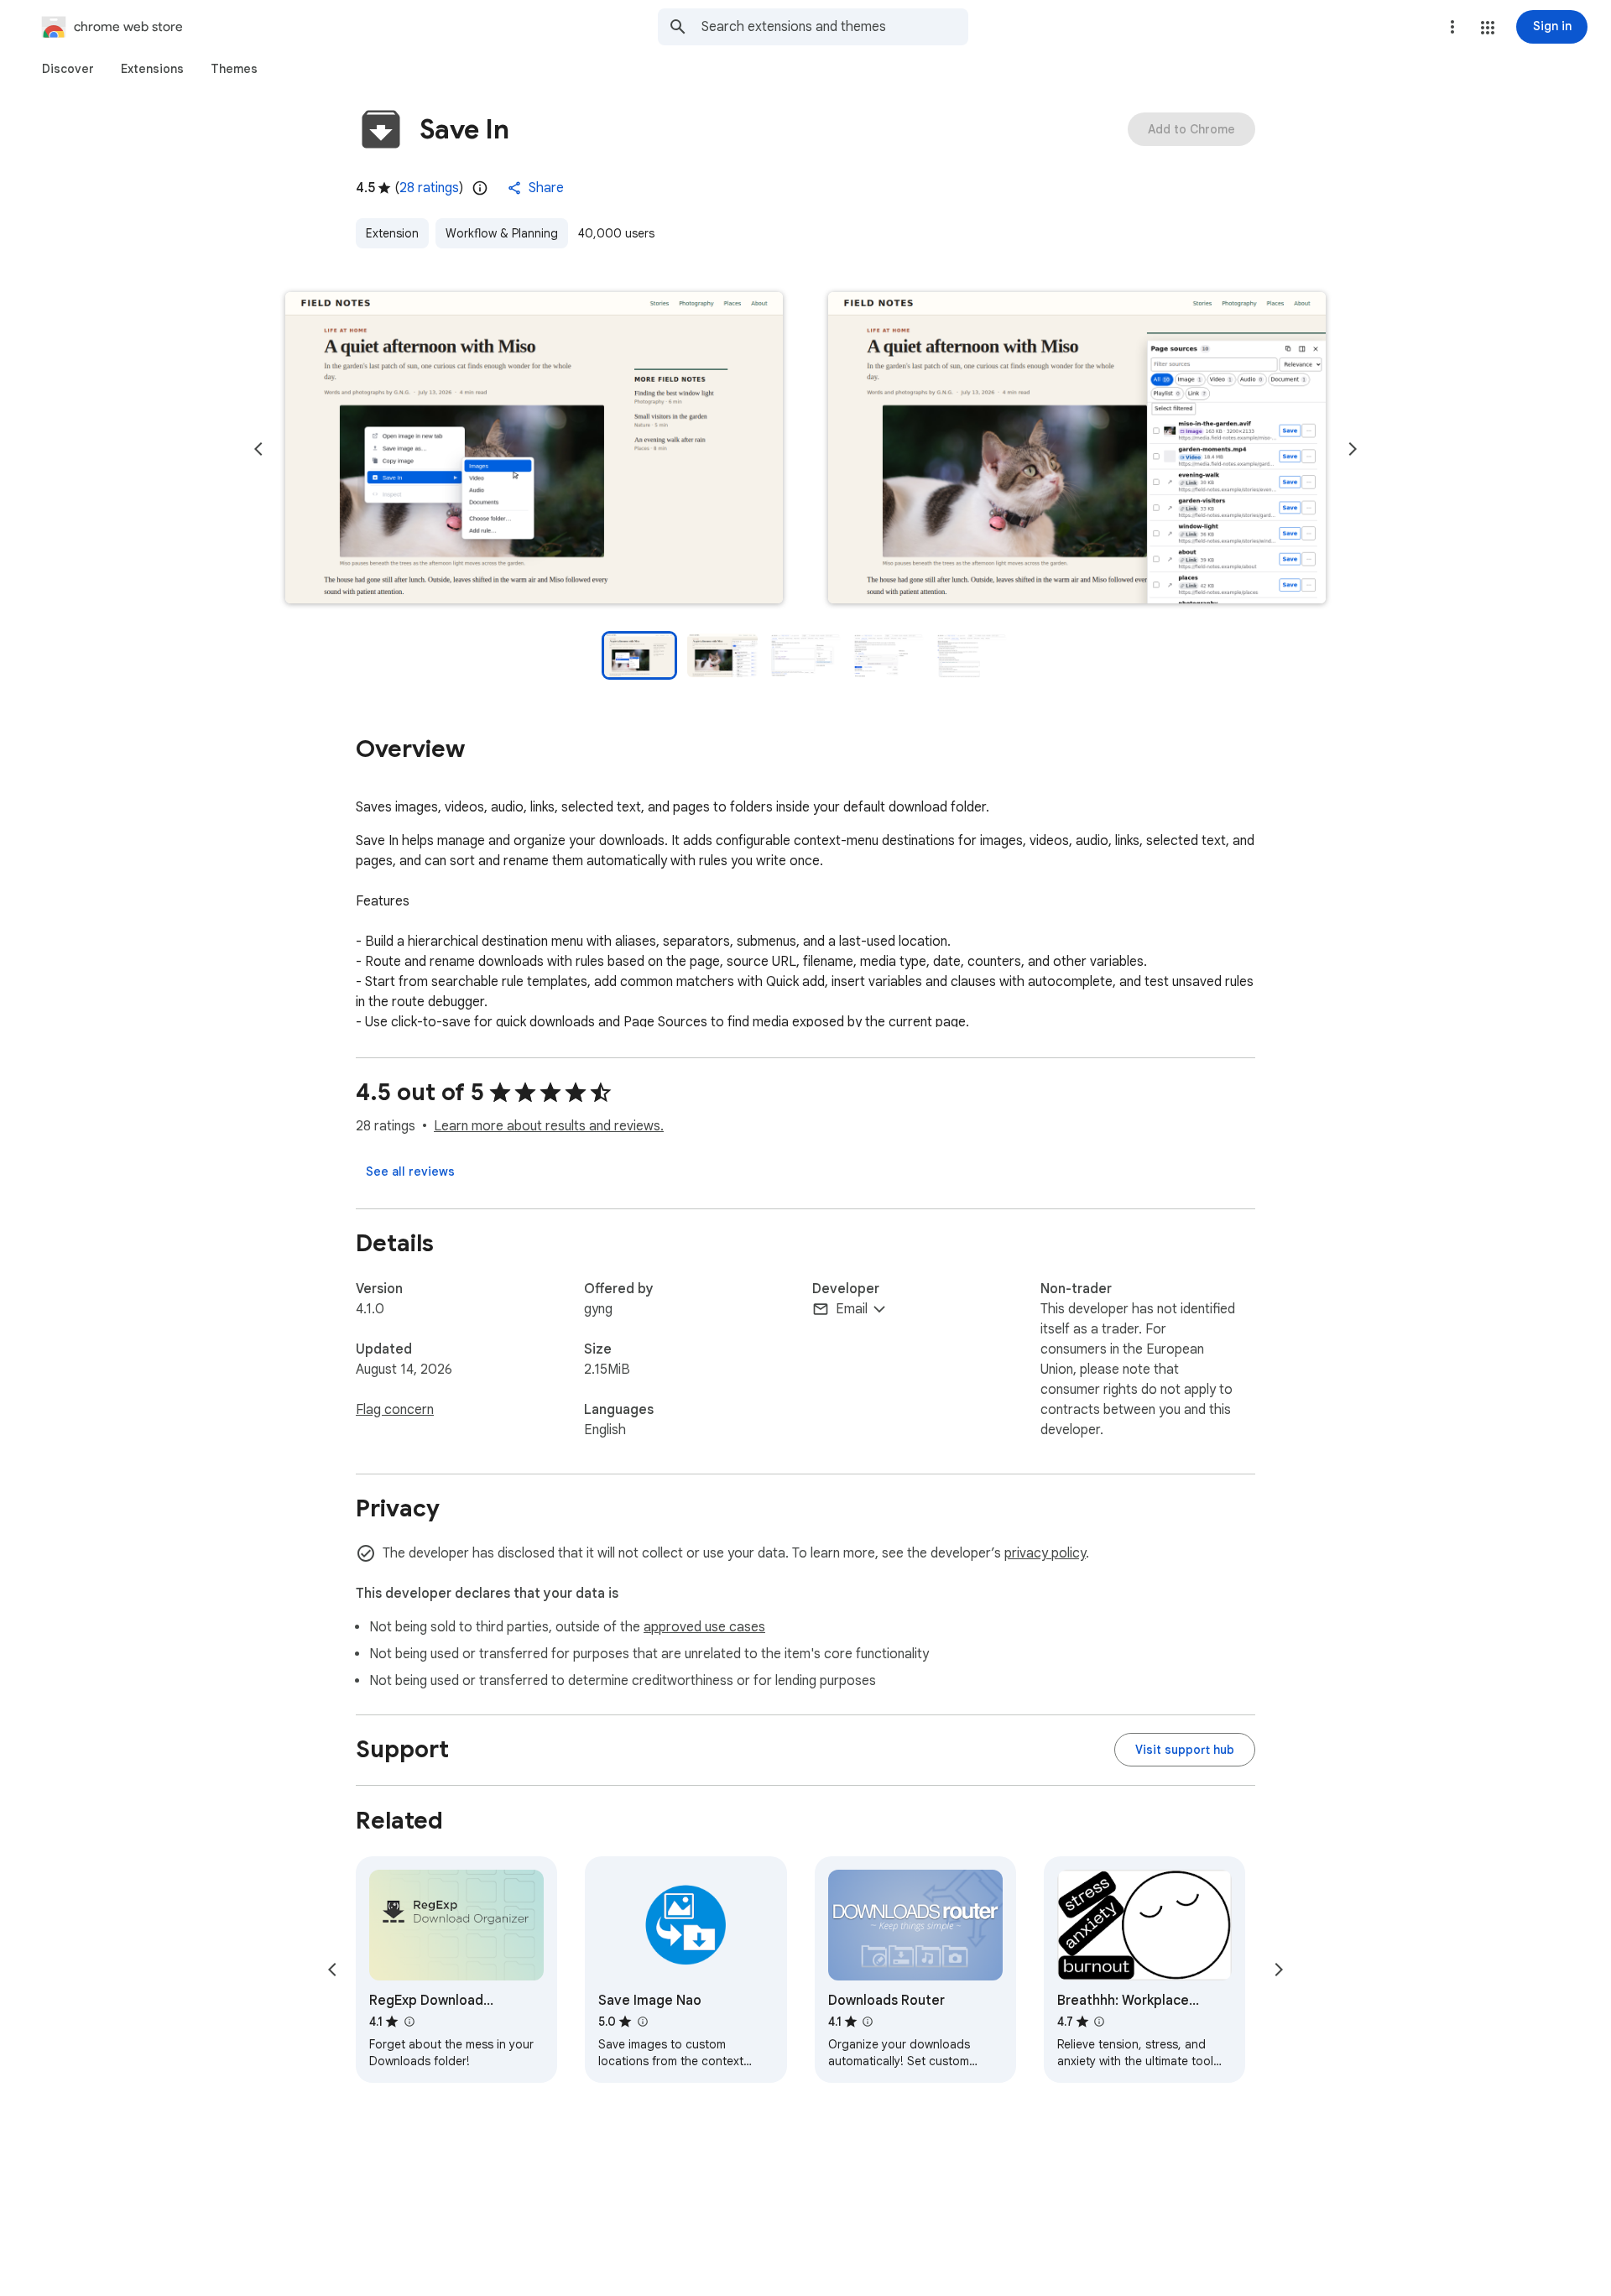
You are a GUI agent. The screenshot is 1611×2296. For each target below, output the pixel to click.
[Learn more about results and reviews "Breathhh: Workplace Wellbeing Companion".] (1099, 2022)
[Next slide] (1353, 449)
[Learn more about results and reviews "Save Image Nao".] (642, 2022)
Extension (392, 233)
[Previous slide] (258, 449)
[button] (1488, 28)
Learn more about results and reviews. (549, 1126)
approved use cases (704, 1627)
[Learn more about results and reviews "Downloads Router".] (868, 2022)
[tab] (68, 69)
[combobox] (835, 27)
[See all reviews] (410, 1171)
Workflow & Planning (502, 233)
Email (852, 1309)
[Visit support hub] (1185, 1750)
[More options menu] (1452, 27)
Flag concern (395, 1410)
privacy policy (1045, 1553)
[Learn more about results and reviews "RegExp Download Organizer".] (409, 2022)
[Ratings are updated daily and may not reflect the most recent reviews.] (480, 188)
